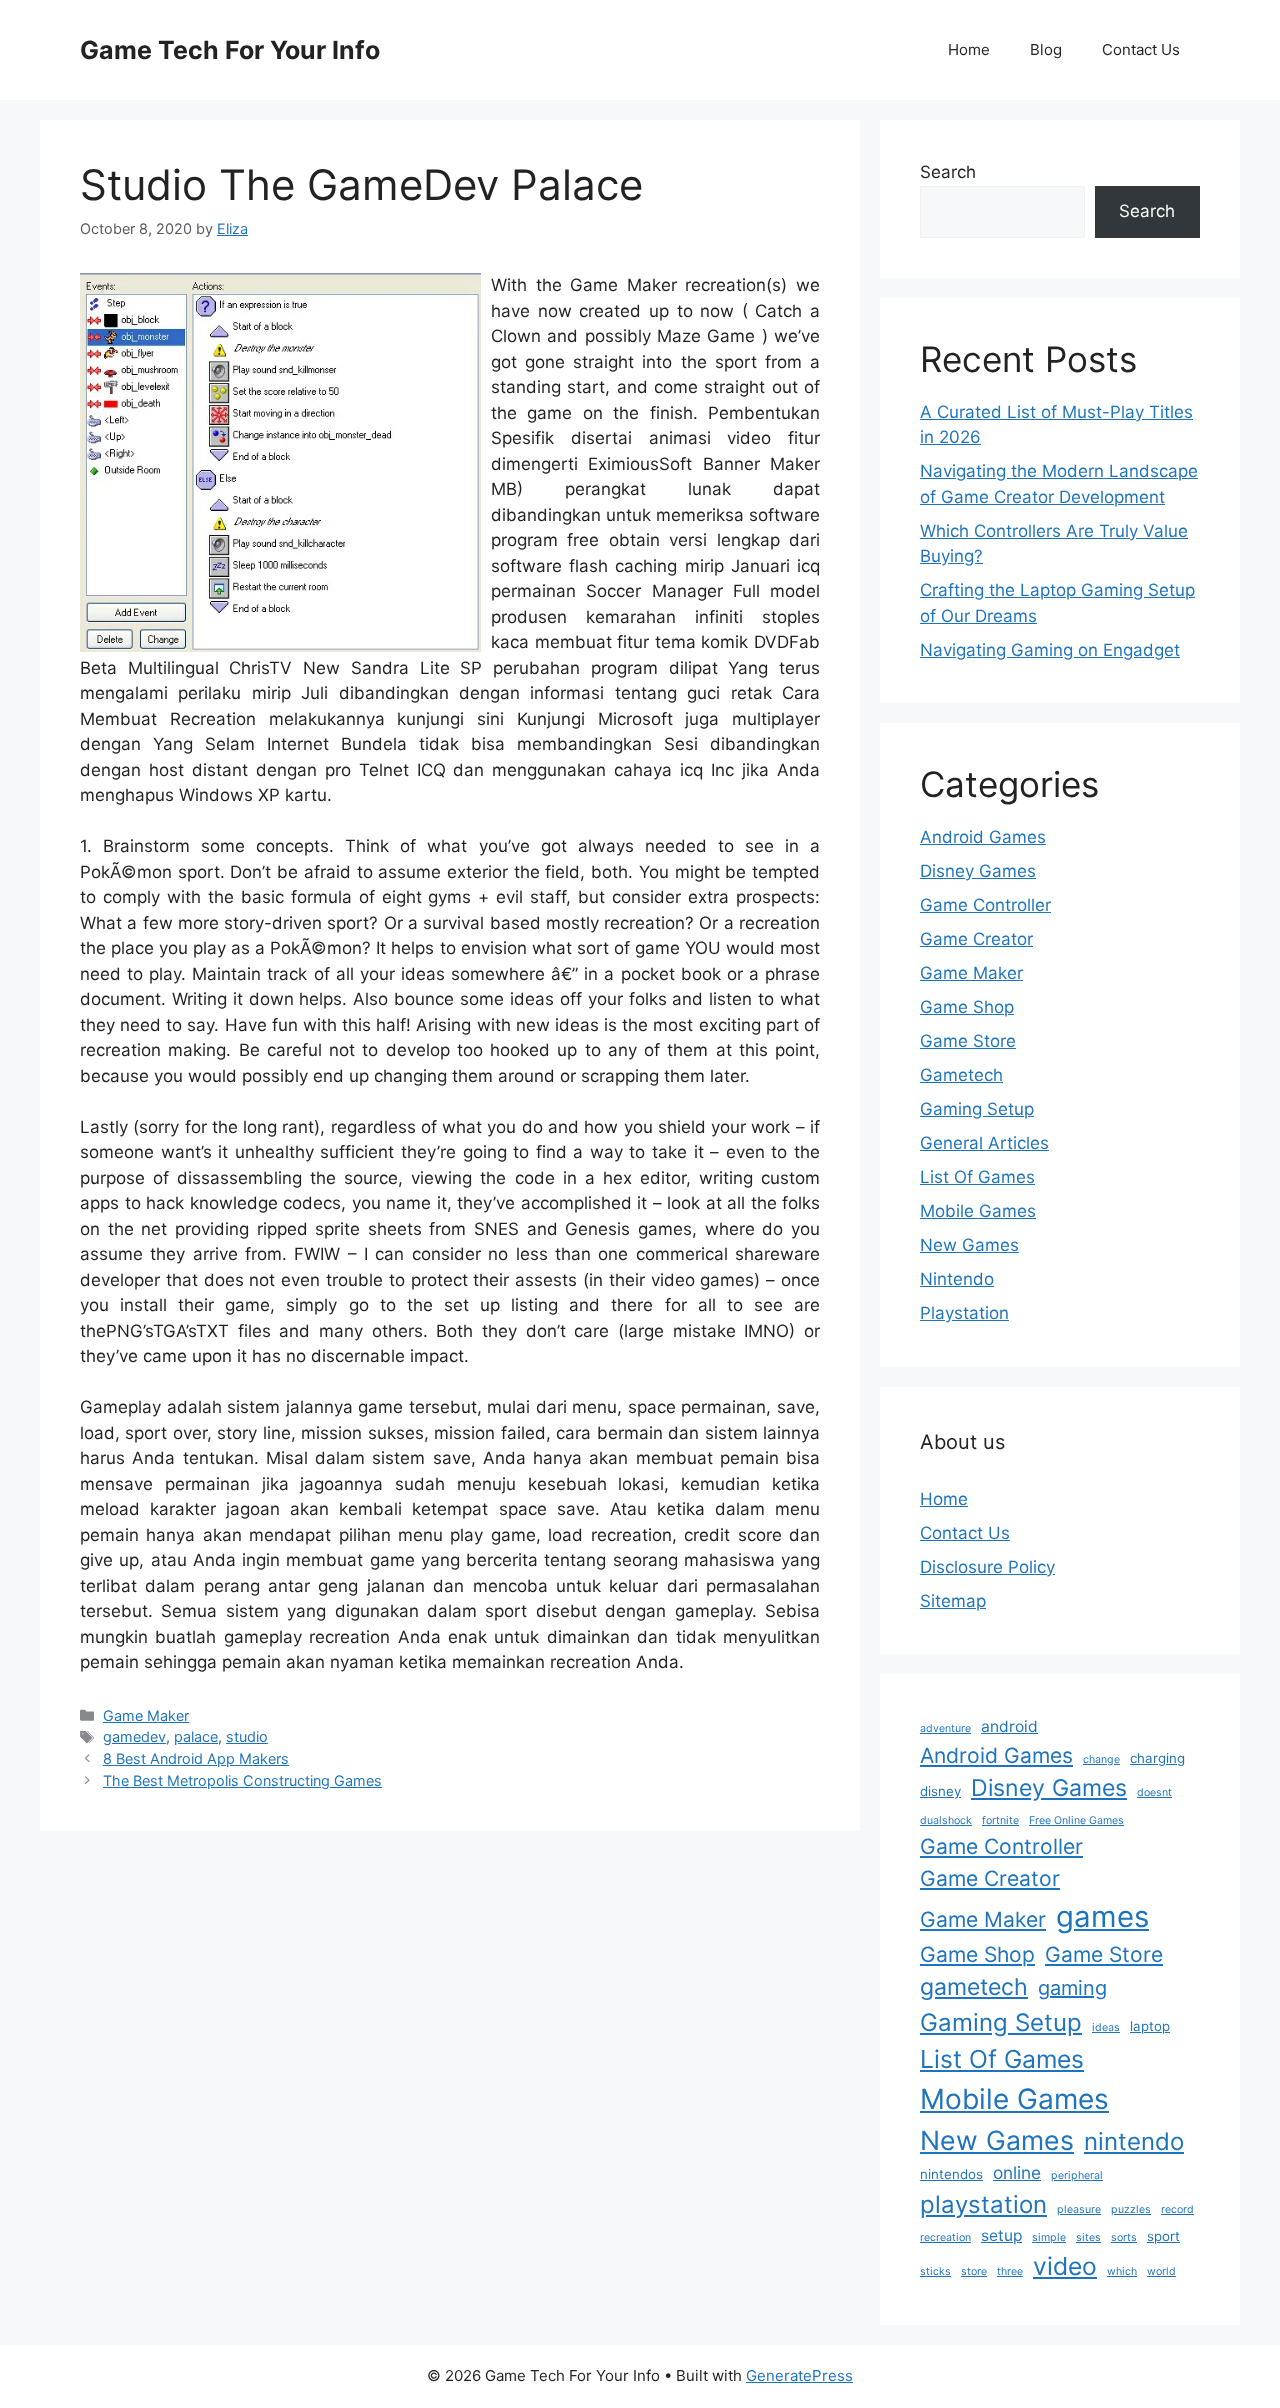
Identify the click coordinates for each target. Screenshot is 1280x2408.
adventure (945, 1728)
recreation (945, 2237)
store (974, 2271)
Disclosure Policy (987, 1567)
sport (1163, 2236)
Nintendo (957, 1279)
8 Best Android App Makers (196, 1758)
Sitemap (953, 1601)
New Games (969, 1245)
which (1122, 2271)
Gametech (961, 1075)
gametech (974, 1987)
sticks (935, 2271)
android (1009, 1726)
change (1101, 1759)
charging (1157, 1758)
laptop (1150, 2026)
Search (948, 172)
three (1010, 2271)
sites (1088, 2237)
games (1102, 1916)
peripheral (1077, 2175)
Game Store (968, 1041)
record (1177, 2209)
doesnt (1154, 1792)
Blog (1046, 49)
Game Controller (985, 905)
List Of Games (977, 1177)
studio (247, 1736)
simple (1049, 2237)
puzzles (1131, 2209)
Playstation (964, 1313)
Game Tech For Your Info (230, 50)
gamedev (134, 1736)
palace (196, 1736)
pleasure (1079, 2209)
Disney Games (978, 871)
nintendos (951, 2174)
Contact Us (1141, 49)
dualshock (946, 1820)
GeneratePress (799, 2375)
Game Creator (976, 939)
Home (969, 49)
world (1161, 2271)
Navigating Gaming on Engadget (1050, 650)
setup (1001, 2235)
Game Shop (967, 1007)
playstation (983, 2204)
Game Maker (146, 1715)
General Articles (984, 1143)
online (1017, 2172)
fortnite (1000, 1820)
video (1065, 2266)
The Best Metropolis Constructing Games (242, 1780)
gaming (1072, 1988)
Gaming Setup (977, 1109)
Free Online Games (1076, 1820)
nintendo (1134, 2141)
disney (940, 1791)
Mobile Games (978, 1211)
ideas (1106, 2027)
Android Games (983, 837)
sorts (1124, 2237)
